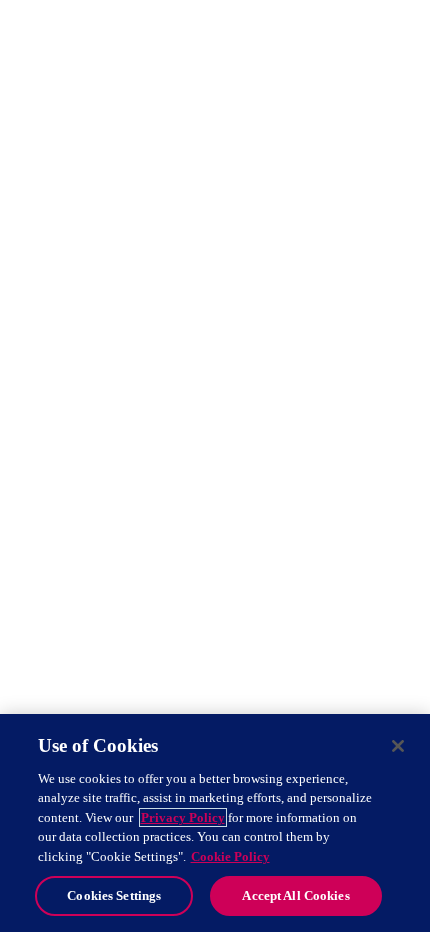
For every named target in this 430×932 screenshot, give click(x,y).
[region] (215, 823)
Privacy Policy (183, 817)
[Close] (398, 746)
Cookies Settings (114, 895)
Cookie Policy (230, 856)
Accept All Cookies (295, 895)
